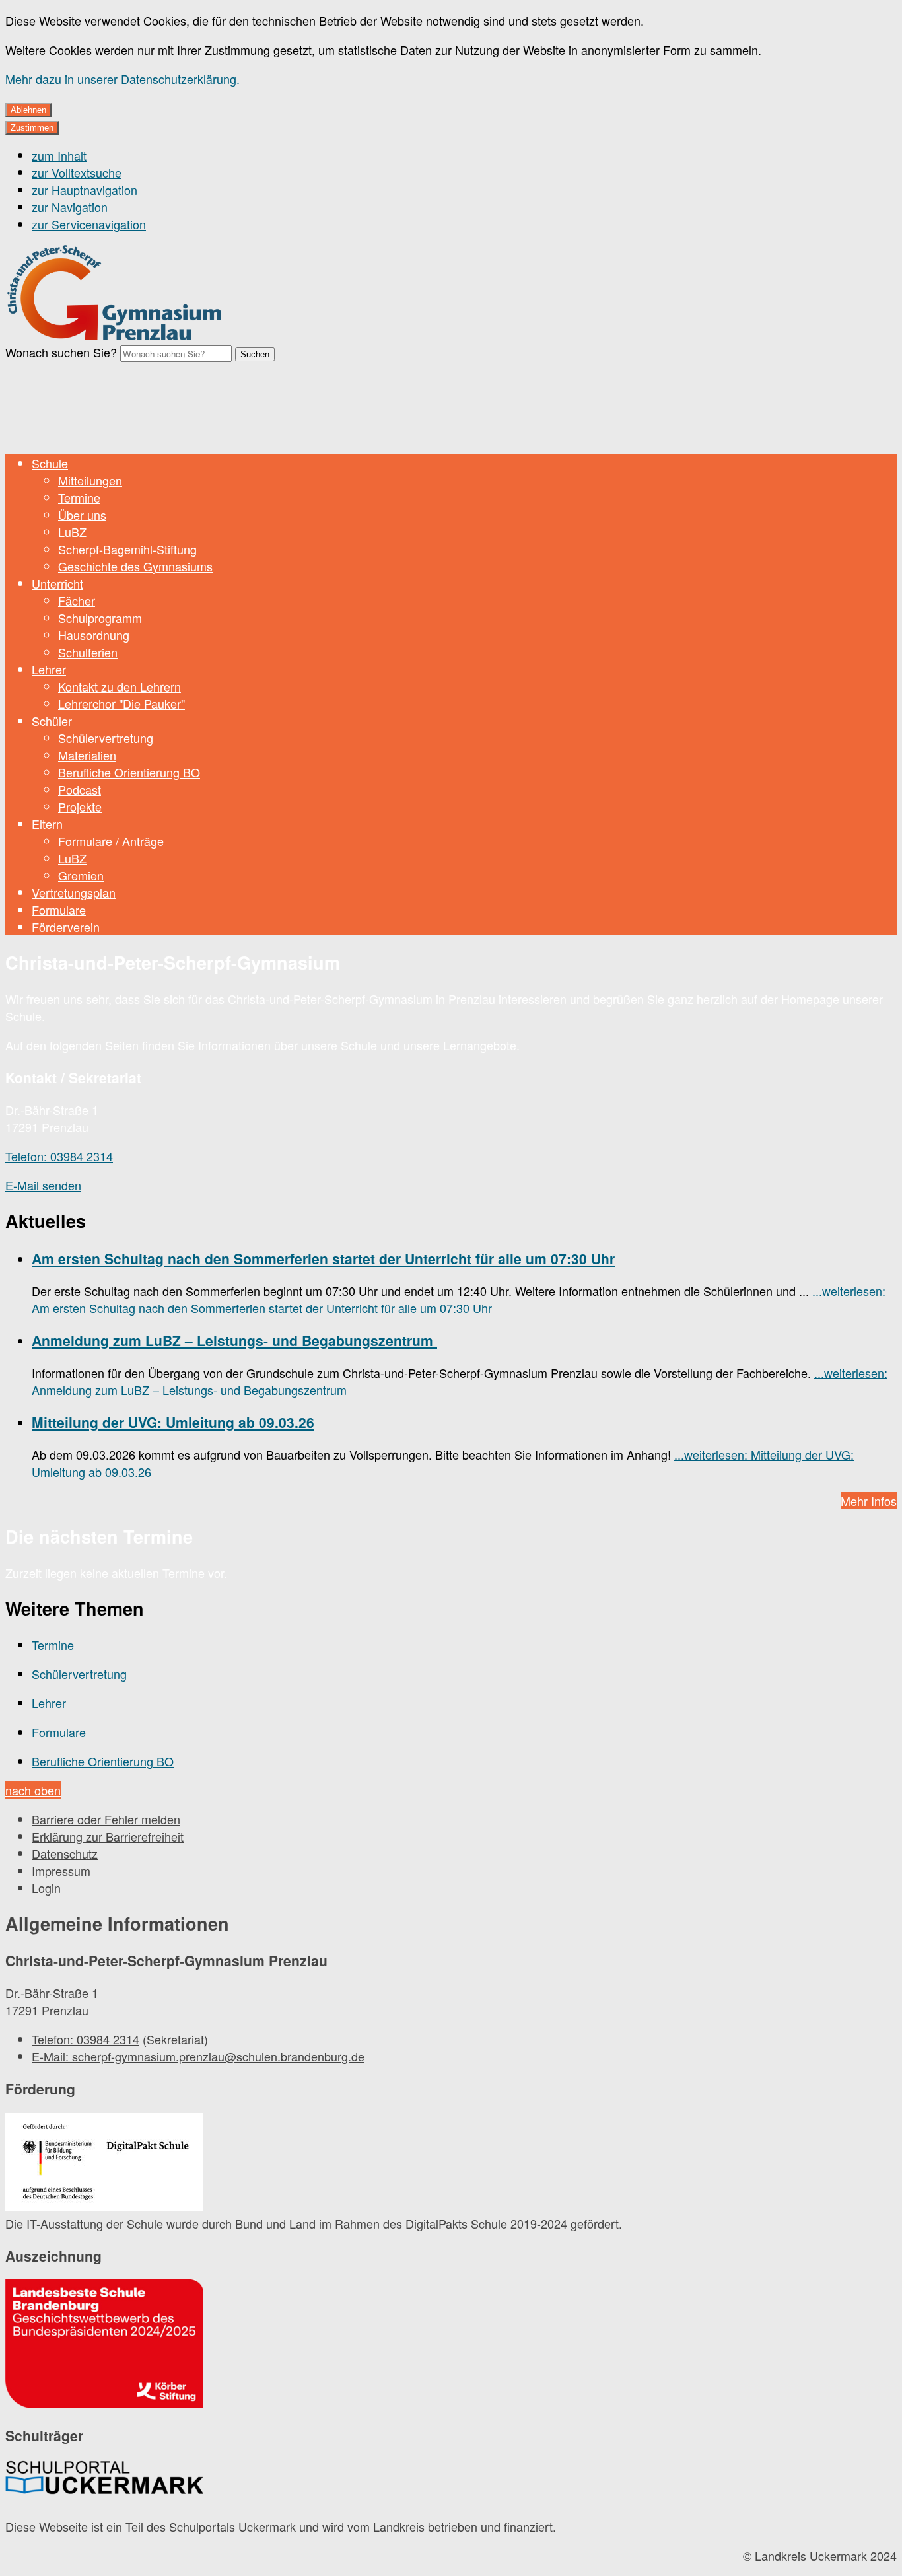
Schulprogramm (100, 618)
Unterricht (57, 583)
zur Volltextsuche (77, 172)
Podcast (80, 789)
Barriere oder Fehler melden (106, 1819)
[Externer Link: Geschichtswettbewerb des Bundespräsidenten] (104, 2345)
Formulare (59, 910)
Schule (50, 463)
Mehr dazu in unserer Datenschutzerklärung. (122, 79)
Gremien (81, 875)
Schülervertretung (106, 738)
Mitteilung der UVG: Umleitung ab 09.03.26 (173, 1422)
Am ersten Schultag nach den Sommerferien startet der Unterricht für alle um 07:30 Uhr (323, 1258)
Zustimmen (32, 128)
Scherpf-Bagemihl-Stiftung (127, 549)
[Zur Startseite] (115, 338)
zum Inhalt (59, 155)
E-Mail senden (43, 1185)
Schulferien (88, 652)
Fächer (77, 600)
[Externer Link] (104, 2164)
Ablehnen (28, 110)
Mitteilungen (90, 480)
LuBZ (72, 532)
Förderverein (66, 927)
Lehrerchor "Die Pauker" (121, 703)
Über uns (82, 515)
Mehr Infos (869, 1501)
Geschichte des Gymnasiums (135, 566)
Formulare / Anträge (111, 841)
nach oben (33, 1790)
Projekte (80, 806)
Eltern (47, 824)
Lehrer (49, 669)
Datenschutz (65, 1853)
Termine (79, 497)
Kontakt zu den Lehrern (120, 686)
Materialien (87, 755)
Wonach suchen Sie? (61, 352)
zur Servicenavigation (89, 224)
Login (46, 1888)
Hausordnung (94, 635)
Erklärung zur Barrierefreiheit (108, 1836)
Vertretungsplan (74, 892)
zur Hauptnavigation (85, 190)
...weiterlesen (459, 1299)
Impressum (61, 1871)
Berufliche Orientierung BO (129, 772)
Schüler (52, 721)
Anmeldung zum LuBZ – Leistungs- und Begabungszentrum (234, 1340)
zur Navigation (70, 207)
